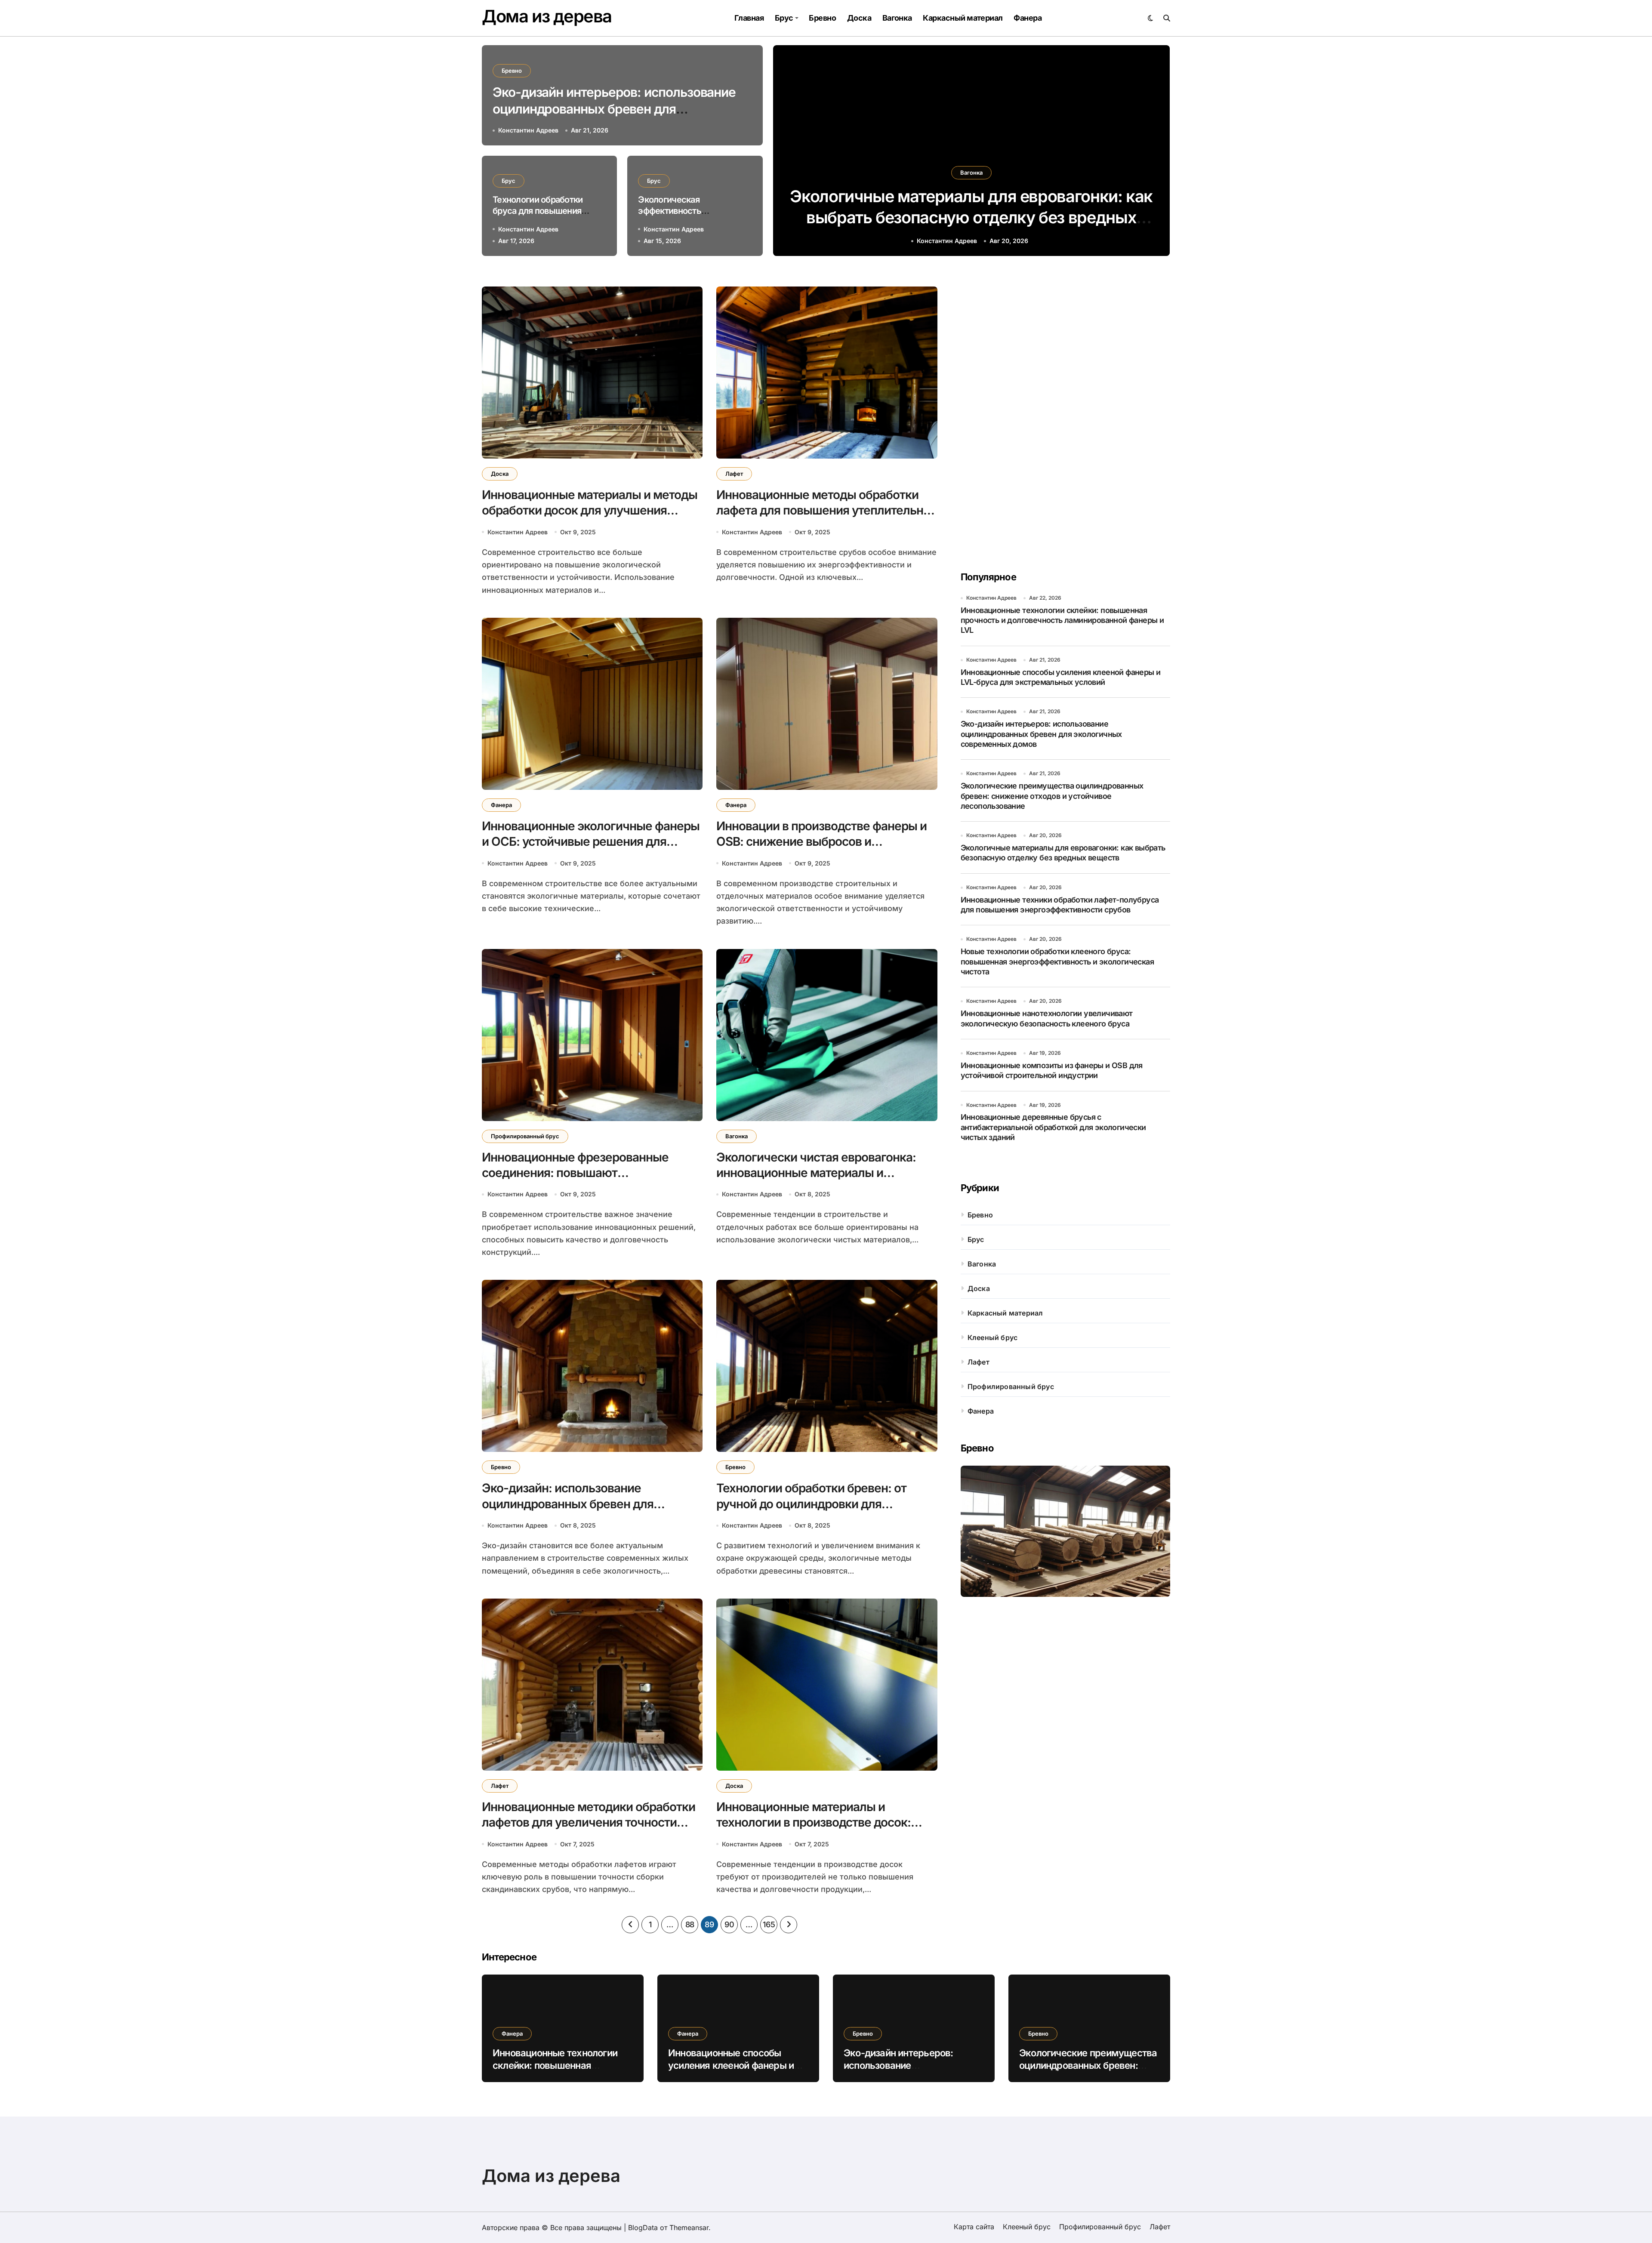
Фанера (1028, 18)
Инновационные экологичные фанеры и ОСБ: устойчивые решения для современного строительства (591, 842)
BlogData (643, 2228)
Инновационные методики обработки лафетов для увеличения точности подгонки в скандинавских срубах (589, 1822)
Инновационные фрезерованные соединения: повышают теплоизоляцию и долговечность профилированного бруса (575, 1181)
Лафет (734, 474)
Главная (749, 18)
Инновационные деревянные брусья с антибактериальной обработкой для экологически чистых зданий (1053, 1127)
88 (690, 1924)
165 (769, 1924)
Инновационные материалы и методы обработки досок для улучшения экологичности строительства (590, 510)
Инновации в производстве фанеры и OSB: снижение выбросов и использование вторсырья (821, 842)
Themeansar (689, 2228)
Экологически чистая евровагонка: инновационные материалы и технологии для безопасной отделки (819, 1173)
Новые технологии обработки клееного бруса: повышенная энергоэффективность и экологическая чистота (1057, 961)
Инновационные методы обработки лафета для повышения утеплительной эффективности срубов (827, 510)
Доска (859, 18)
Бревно (822, 18)
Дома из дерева (547, 16)
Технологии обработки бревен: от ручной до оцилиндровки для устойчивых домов (811, 1504)
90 (729, 1924)
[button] (1155, 152)
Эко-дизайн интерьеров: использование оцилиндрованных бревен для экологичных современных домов (614, 109)
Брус (784, 18)
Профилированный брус (525, 1136)
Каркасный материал (963, 18)
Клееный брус (992, 1337)
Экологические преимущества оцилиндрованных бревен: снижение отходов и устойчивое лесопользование (1052, 796)
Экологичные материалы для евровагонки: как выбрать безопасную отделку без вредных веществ (1063, 853)
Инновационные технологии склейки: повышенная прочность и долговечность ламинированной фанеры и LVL (971, 217)
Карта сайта (974, 2227)
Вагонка (897, 18)
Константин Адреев (947, 241)
